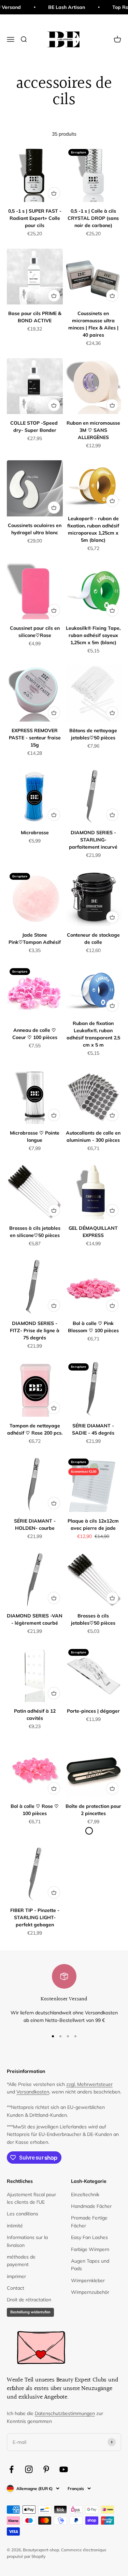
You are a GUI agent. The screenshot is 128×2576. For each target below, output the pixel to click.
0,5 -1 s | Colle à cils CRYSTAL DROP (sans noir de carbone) (93, 218)
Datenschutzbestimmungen (65, 2413)
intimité (15, 2226)
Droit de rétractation (29, 2300)
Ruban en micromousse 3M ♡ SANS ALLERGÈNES (93, 430)
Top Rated (115, 7)
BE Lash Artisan (57, 7)
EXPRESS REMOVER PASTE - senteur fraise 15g (35, 738)
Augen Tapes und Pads (90, 2265)
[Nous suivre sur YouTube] (64, 2469)
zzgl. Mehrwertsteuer (89, 2084)
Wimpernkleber (88, 2280)
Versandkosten (33, 2092)
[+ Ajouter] (54, 193)
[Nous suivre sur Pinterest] (46, 2469)
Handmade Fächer (91, 2206)
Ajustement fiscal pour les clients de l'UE (31, 2198)
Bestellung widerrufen (30, 2312)
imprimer (16, 2276)
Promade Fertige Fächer (89, 2222)
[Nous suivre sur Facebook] (11, 2469)
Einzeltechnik (85, 2194)
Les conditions (23, 2214)
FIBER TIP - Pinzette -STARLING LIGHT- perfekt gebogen (35, 1917)
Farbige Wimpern (90, 2249)
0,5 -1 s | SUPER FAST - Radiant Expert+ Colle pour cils (35, 218)
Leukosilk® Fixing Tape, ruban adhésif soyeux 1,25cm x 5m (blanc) (93, 635)
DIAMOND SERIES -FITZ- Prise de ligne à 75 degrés (35, 1330)
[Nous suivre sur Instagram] (29, 2469)
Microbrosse (35, 833)
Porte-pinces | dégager (93, 1711)
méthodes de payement (21, 2261)
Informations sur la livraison (27, 2241)
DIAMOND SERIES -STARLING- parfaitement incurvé (93, 840)
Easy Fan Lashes (89, 2237)
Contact (16, 2288)
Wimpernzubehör (90, 2292)
